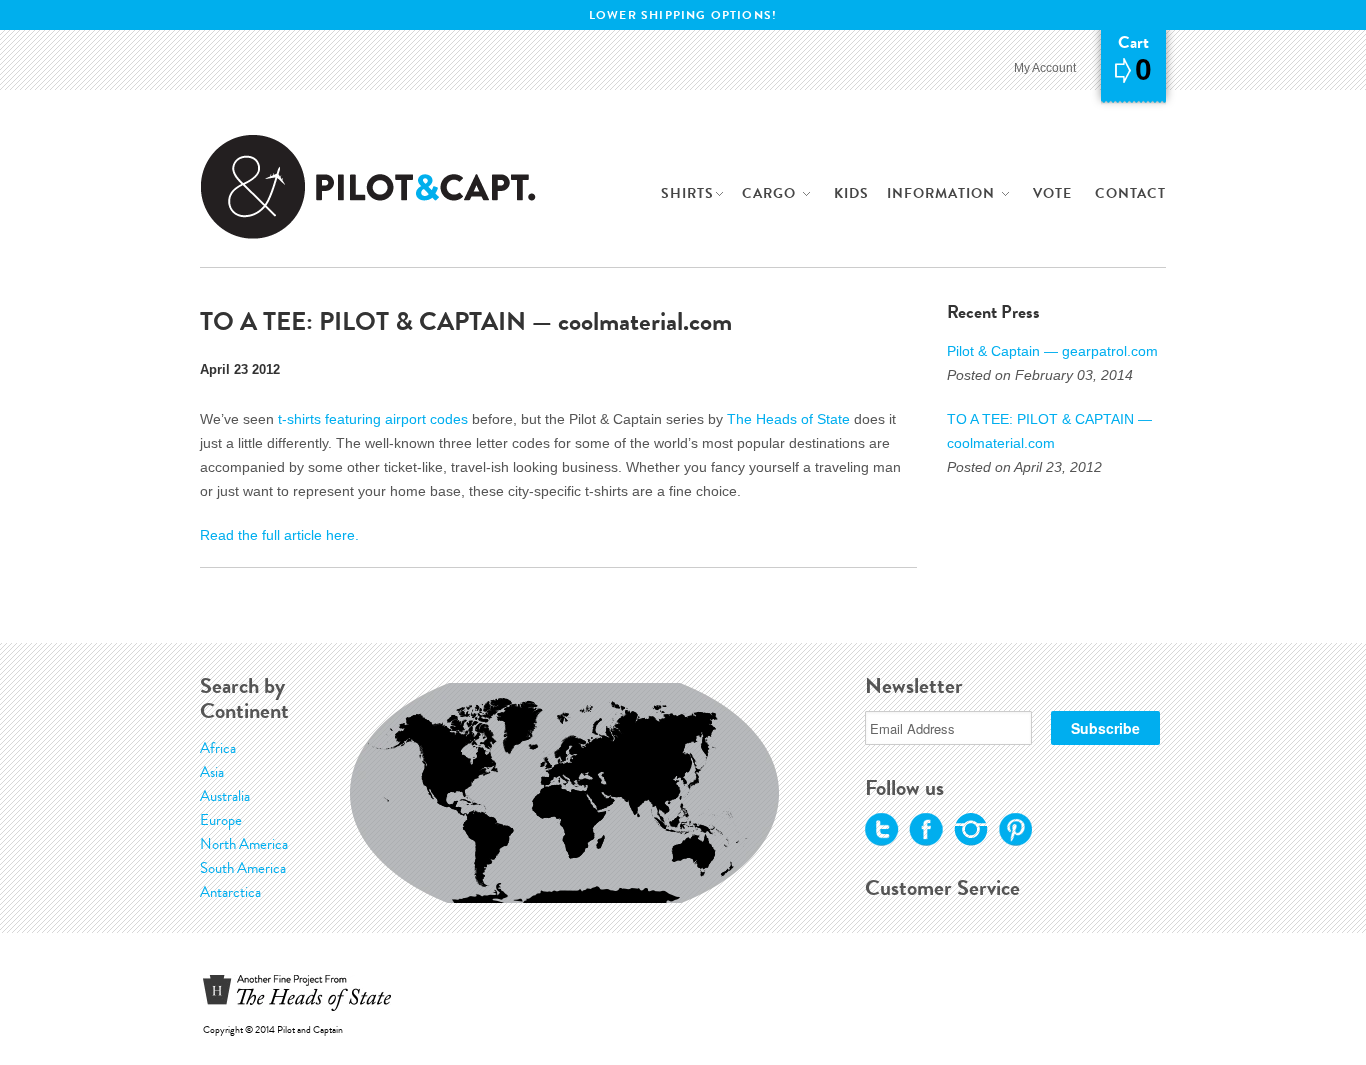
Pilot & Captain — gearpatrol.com (1052, 351)
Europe (221, 820)
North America (244, 844)
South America (243, 868)
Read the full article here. (279, 535)
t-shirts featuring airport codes (373, 419)
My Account (1045, 68)
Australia (225, 796)
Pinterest (1015, 830)
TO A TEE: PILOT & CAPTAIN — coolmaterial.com (1049, 431)
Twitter (882, 830)
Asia (212, 772)
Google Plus (971, 830)
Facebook (926, 830)
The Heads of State (788, 419)
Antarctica (230, 892)
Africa (218, 748)
